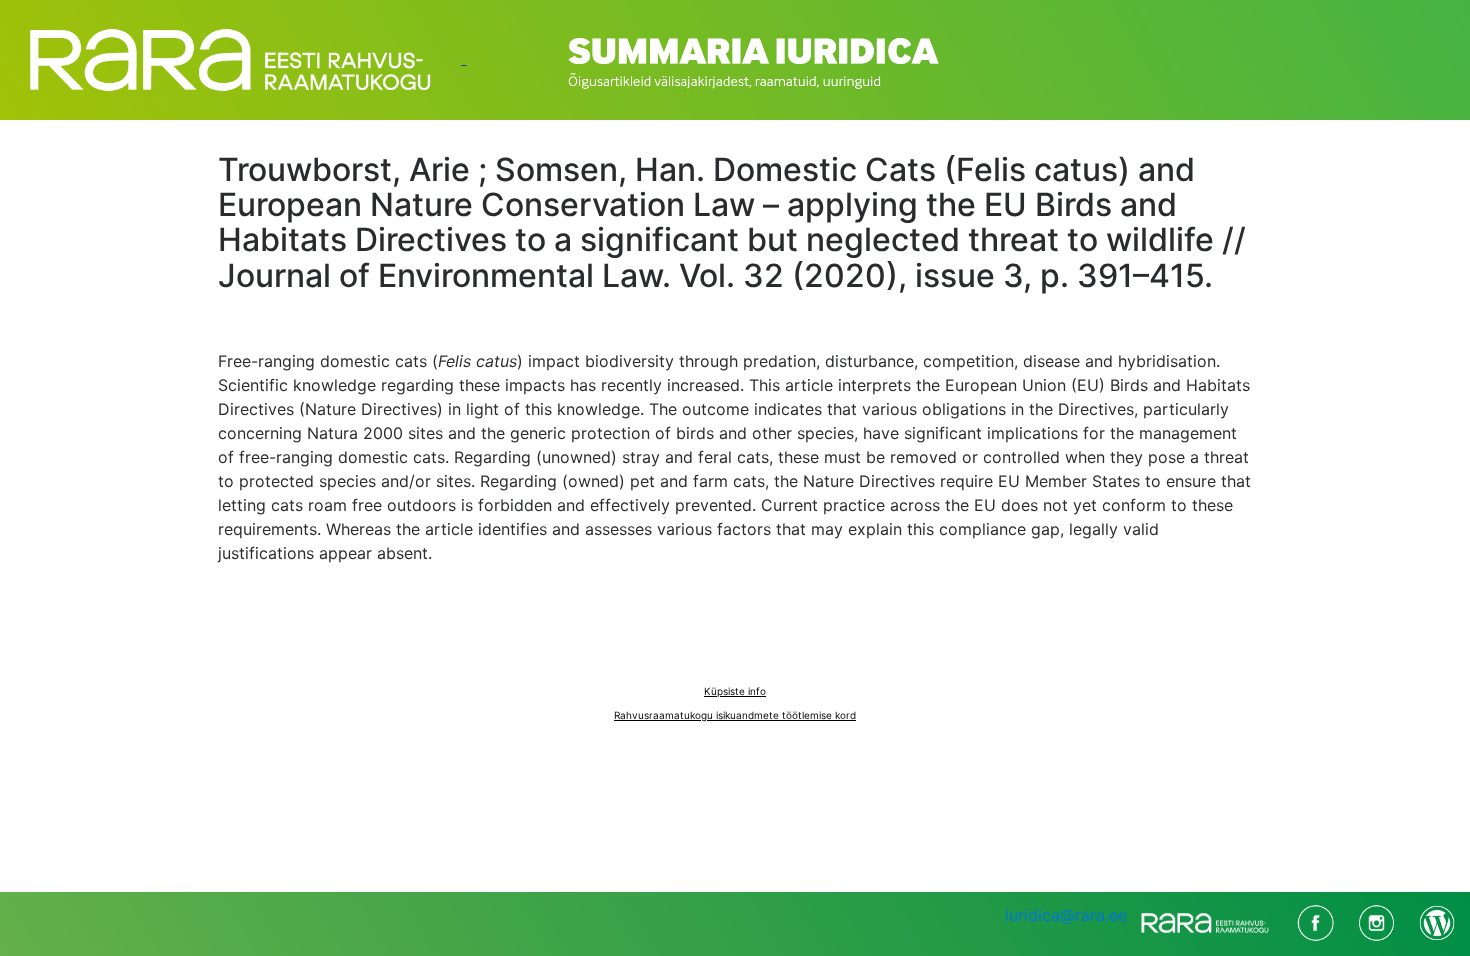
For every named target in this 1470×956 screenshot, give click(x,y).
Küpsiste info (735, 691)
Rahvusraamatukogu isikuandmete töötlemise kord (735, 715)
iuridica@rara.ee (1066, 915)
